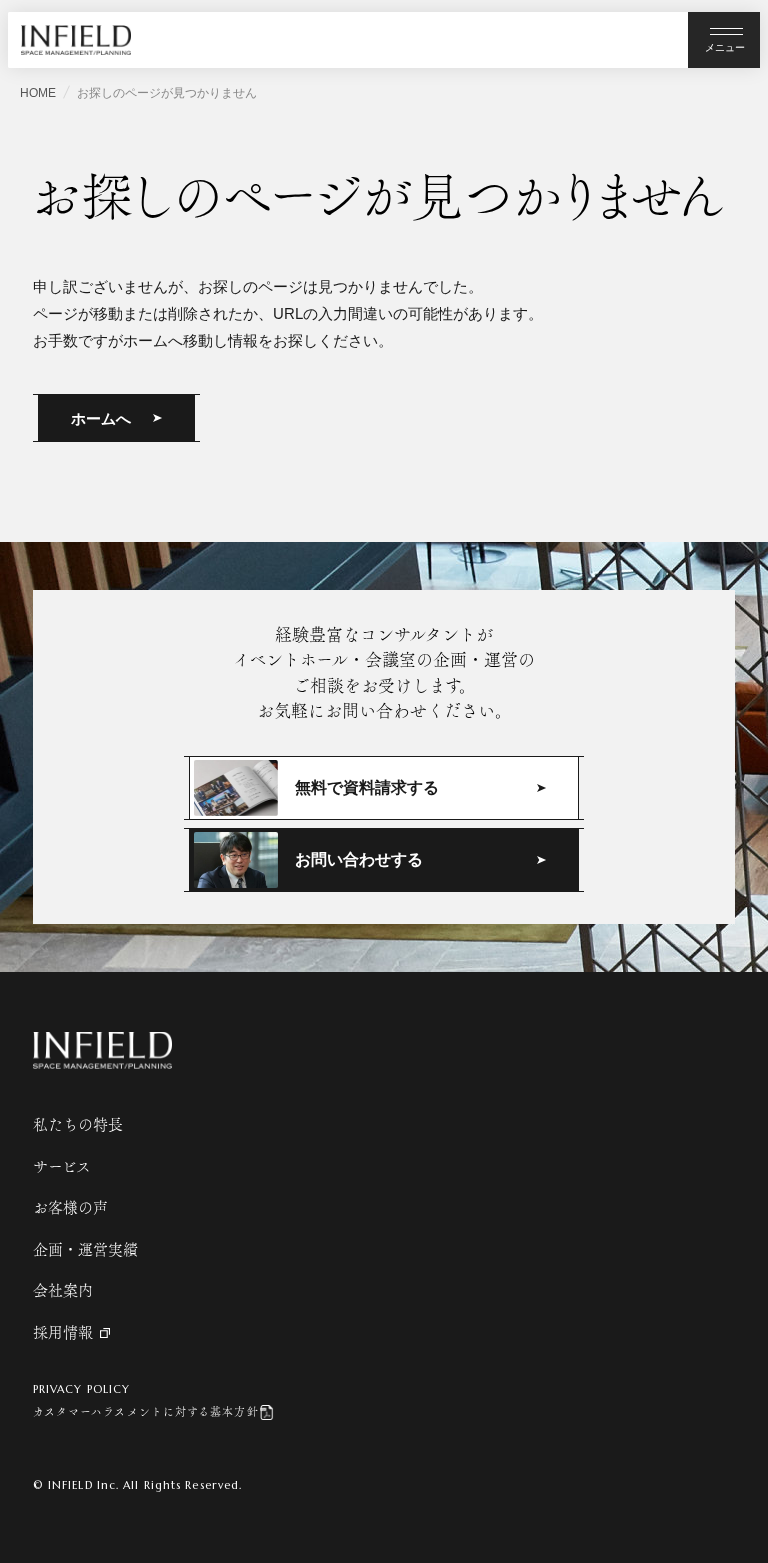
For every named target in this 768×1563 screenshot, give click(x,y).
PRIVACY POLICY (81, 1389)
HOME (38, 93)
